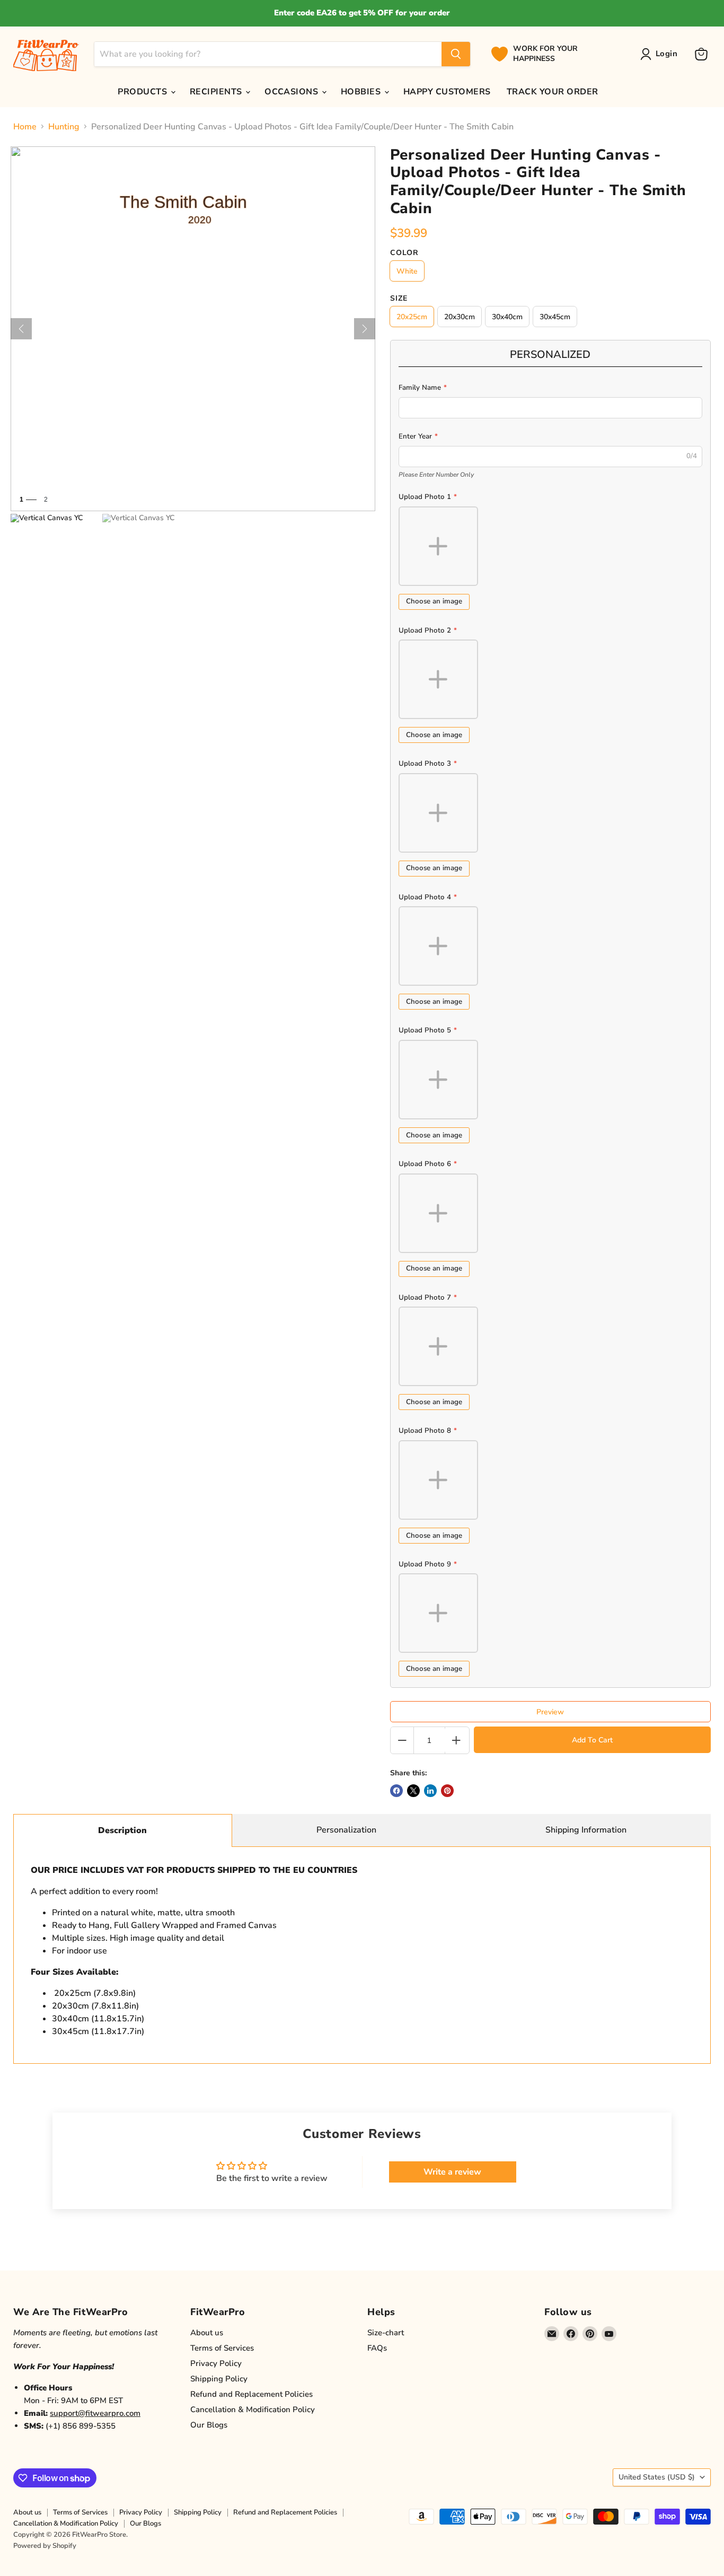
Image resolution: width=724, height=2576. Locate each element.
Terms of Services (222, 2348)
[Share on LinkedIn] (430, 1791)
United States (657, 2477)
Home (25, 127)
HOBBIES (362, 92)
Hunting (64, 127)
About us (207, 2333)
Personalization (346, 1830)
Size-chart (386, 2333)
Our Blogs (209, 2425)
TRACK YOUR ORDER (553, 92)
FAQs (377, 2348)
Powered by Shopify (45, 2546)
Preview (550, 1712)
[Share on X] (413, 1791)
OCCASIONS (293, 92)
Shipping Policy (219, 2379)
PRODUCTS (143, 92)
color (404, 253)
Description (122, 1830)
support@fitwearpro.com (95, 2413)
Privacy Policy (216, 2363)
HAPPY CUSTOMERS (447, 92)
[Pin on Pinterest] (447, 1791)
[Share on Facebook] (396, 1791)
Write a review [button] (452, 2172)
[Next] (365, 329)
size (399, 299)
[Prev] (21, 329)
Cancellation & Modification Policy (253, 2409)
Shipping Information (586, 1830)
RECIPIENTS (217, 92)
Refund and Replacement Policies (251, 2394)
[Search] (456, 54)
